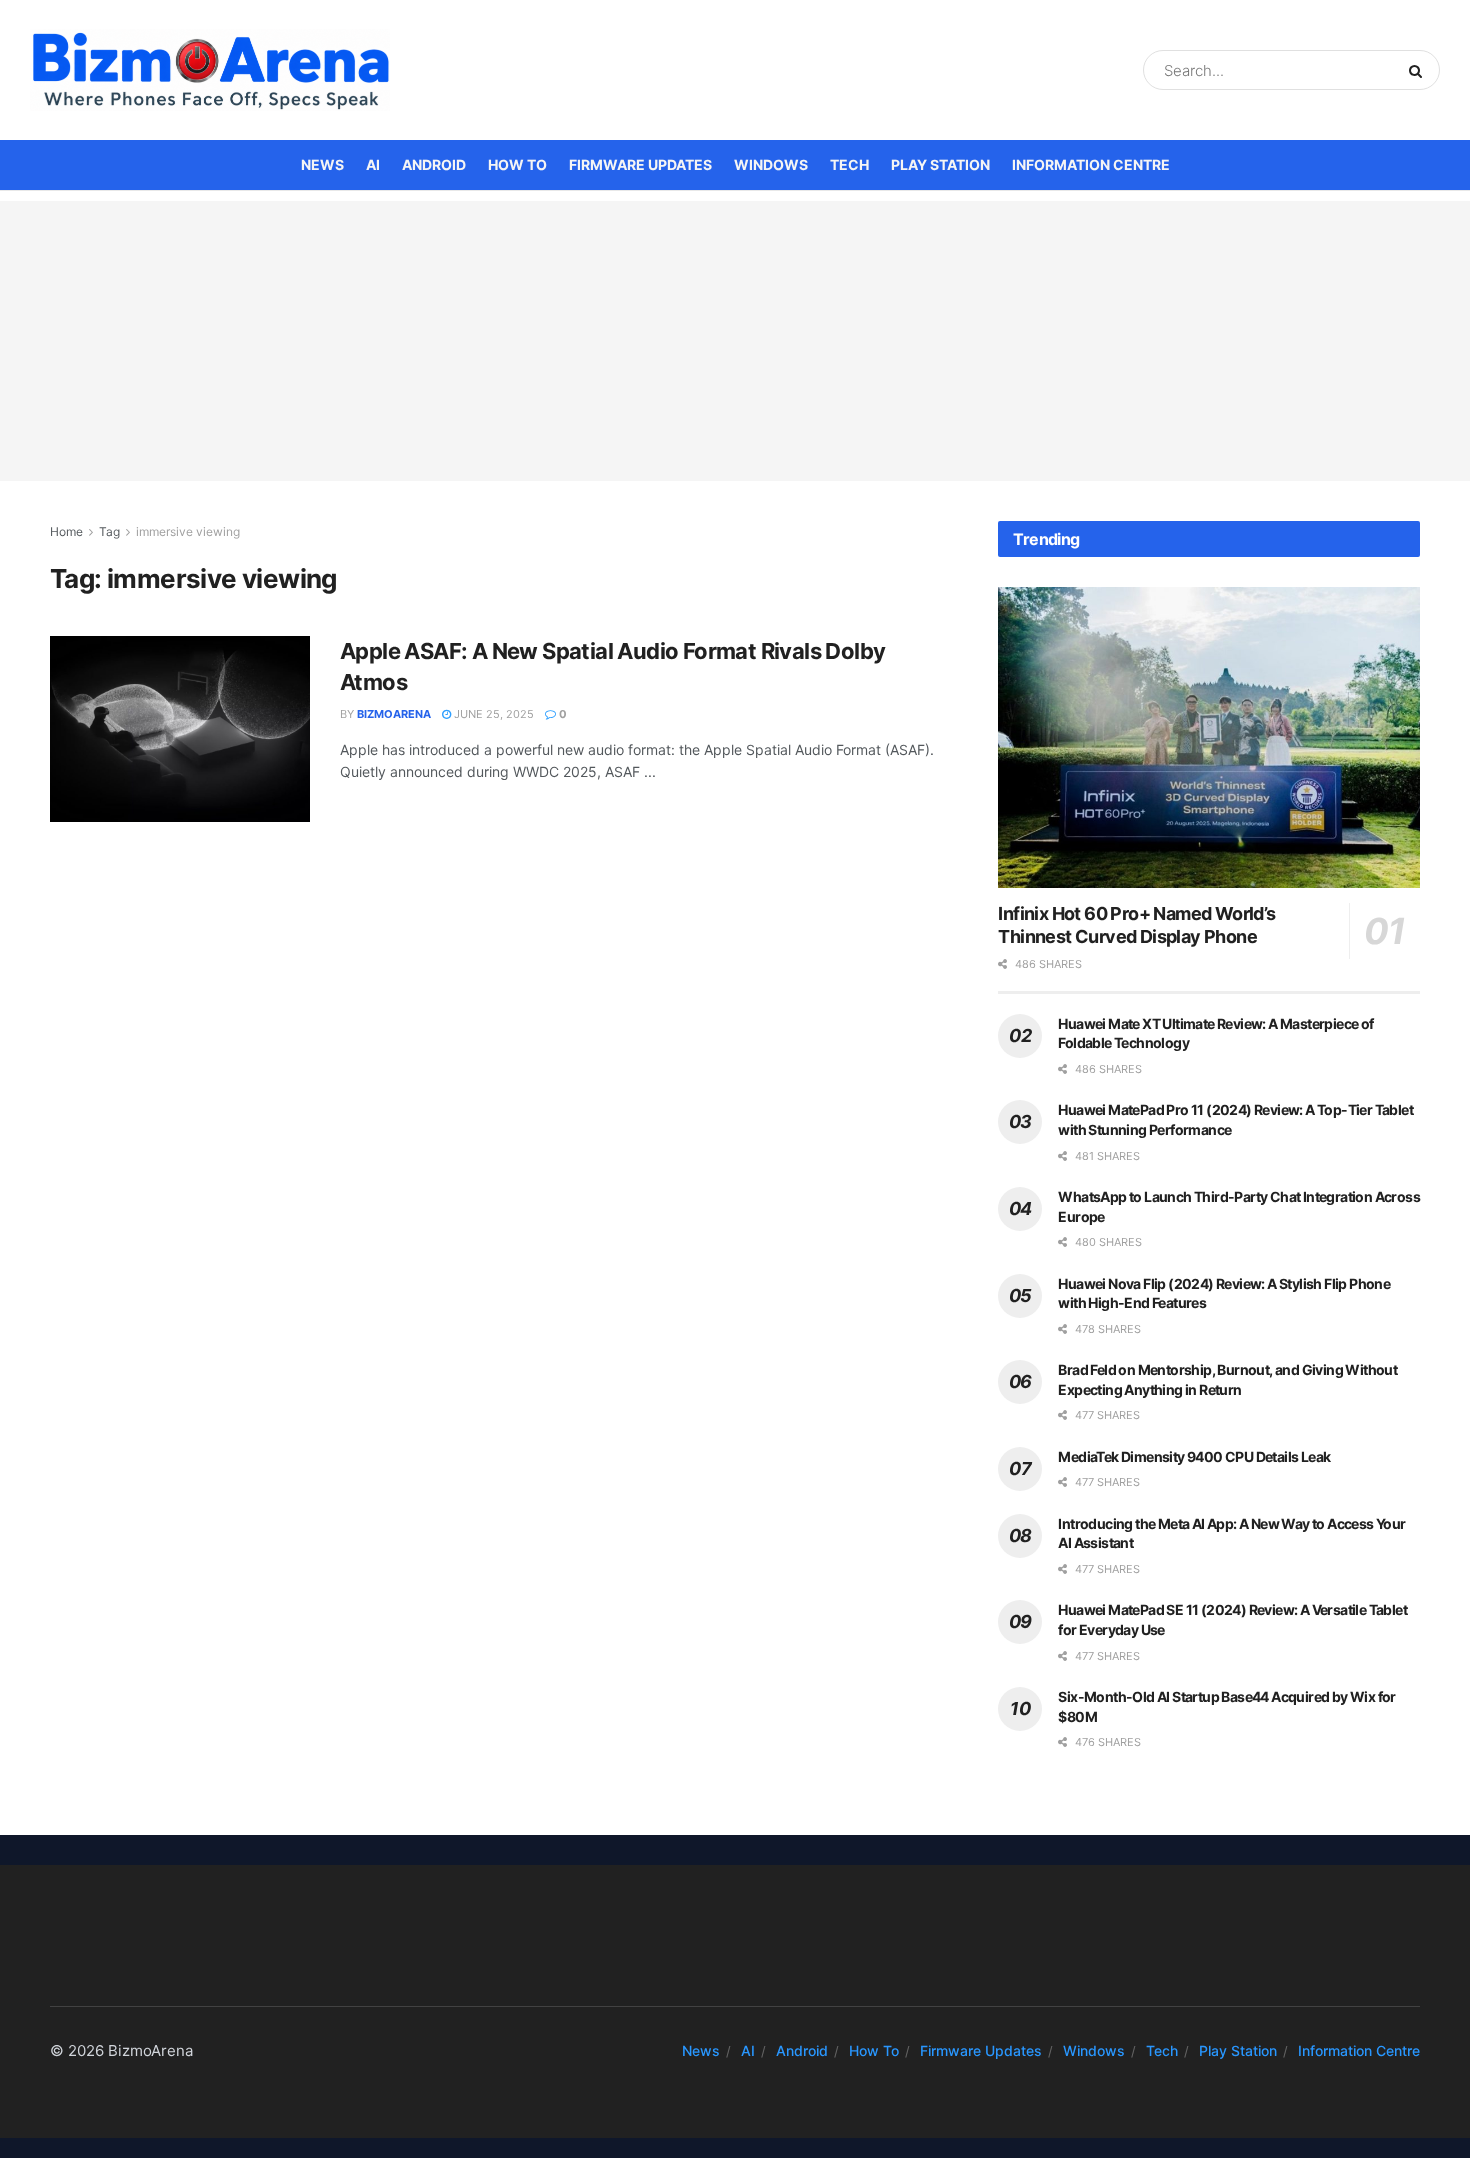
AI (373, 164)
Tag (109, 531)
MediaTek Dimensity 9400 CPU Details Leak (1194, 1456)
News (322, 164)
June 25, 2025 (492, 714)
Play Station (940, 164)
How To (517, 164)
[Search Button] (1419, 70)
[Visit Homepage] (210, 70)
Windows (771, 164)
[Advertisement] (735, 341)
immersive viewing (188, 531)
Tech (849, 164)
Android (434, 164)
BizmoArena (394, 714)
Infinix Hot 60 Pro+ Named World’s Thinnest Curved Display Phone (1136, 925)
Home (66, 531)
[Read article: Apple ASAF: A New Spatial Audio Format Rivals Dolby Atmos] (180, 729)
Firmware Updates (640, 164)
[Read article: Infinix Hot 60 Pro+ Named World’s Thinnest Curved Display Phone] (1209, 737)
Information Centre (1091, 164)
